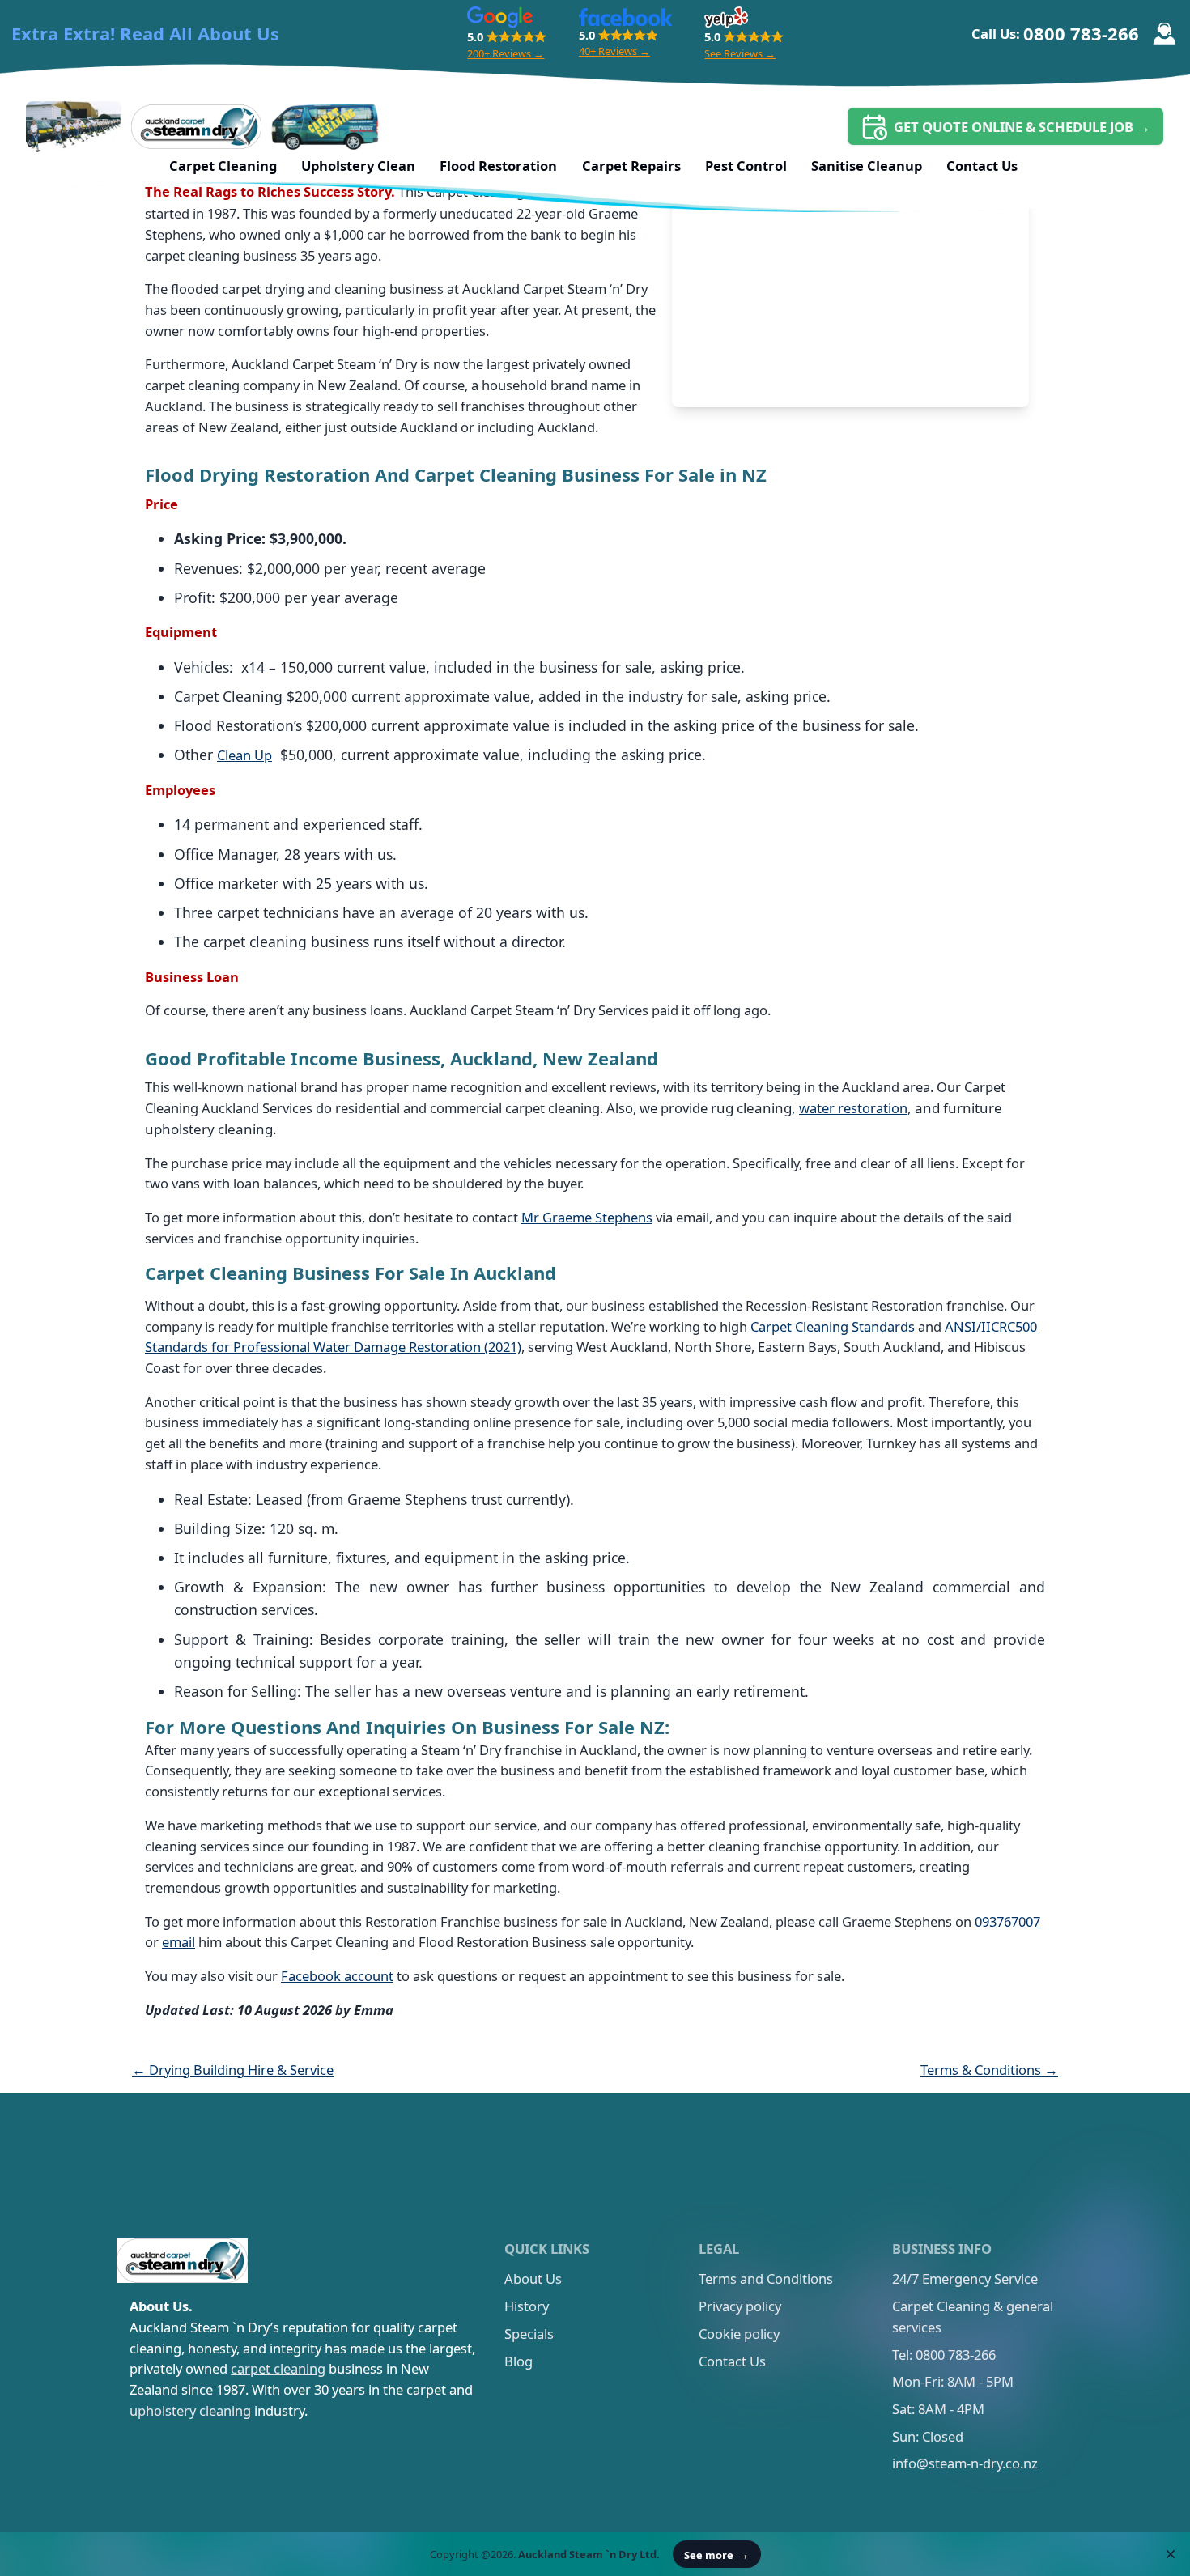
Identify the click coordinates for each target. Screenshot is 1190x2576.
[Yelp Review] (726, 17)
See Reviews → (740, 53)
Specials (529, 2334)
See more (717, 2554)
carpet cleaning (278, 2368)
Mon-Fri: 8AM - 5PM (953, 2381)
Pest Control (746, 166)
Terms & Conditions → (989, 2070)
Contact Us (982, 166)
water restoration (853, 1108)
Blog (518, 2361)
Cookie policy (739, 2334)
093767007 (1007, 1921)
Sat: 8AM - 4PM (938, 2409)
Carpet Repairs (631, 166)
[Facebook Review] (625, 17)
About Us (533, 2278)
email (178, 1942)
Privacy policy (740, 2306)
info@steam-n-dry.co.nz (965, 2463)
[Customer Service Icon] (1164, 34)
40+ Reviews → (614, 51)
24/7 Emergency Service (965, 2278)
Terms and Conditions (766, 2278)
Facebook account (337, 1976)
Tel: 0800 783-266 (944, 2355)
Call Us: (1055, 33)
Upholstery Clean (358, 166)
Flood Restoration (498, 166)
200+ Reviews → (506, 53)
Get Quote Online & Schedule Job (1022, 127)
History (527, 2306)
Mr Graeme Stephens (587, 1217)
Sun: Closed (928, 2436)
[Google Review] (500, 17)
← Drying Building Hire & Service (233, 2070)
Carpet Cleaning (223, 166)
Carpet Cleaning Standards (833, 1326)
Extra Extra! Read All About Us (145, 34)
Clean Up (244, 755)
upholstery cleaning (190, 2410)
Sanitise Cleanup (867, 166)
